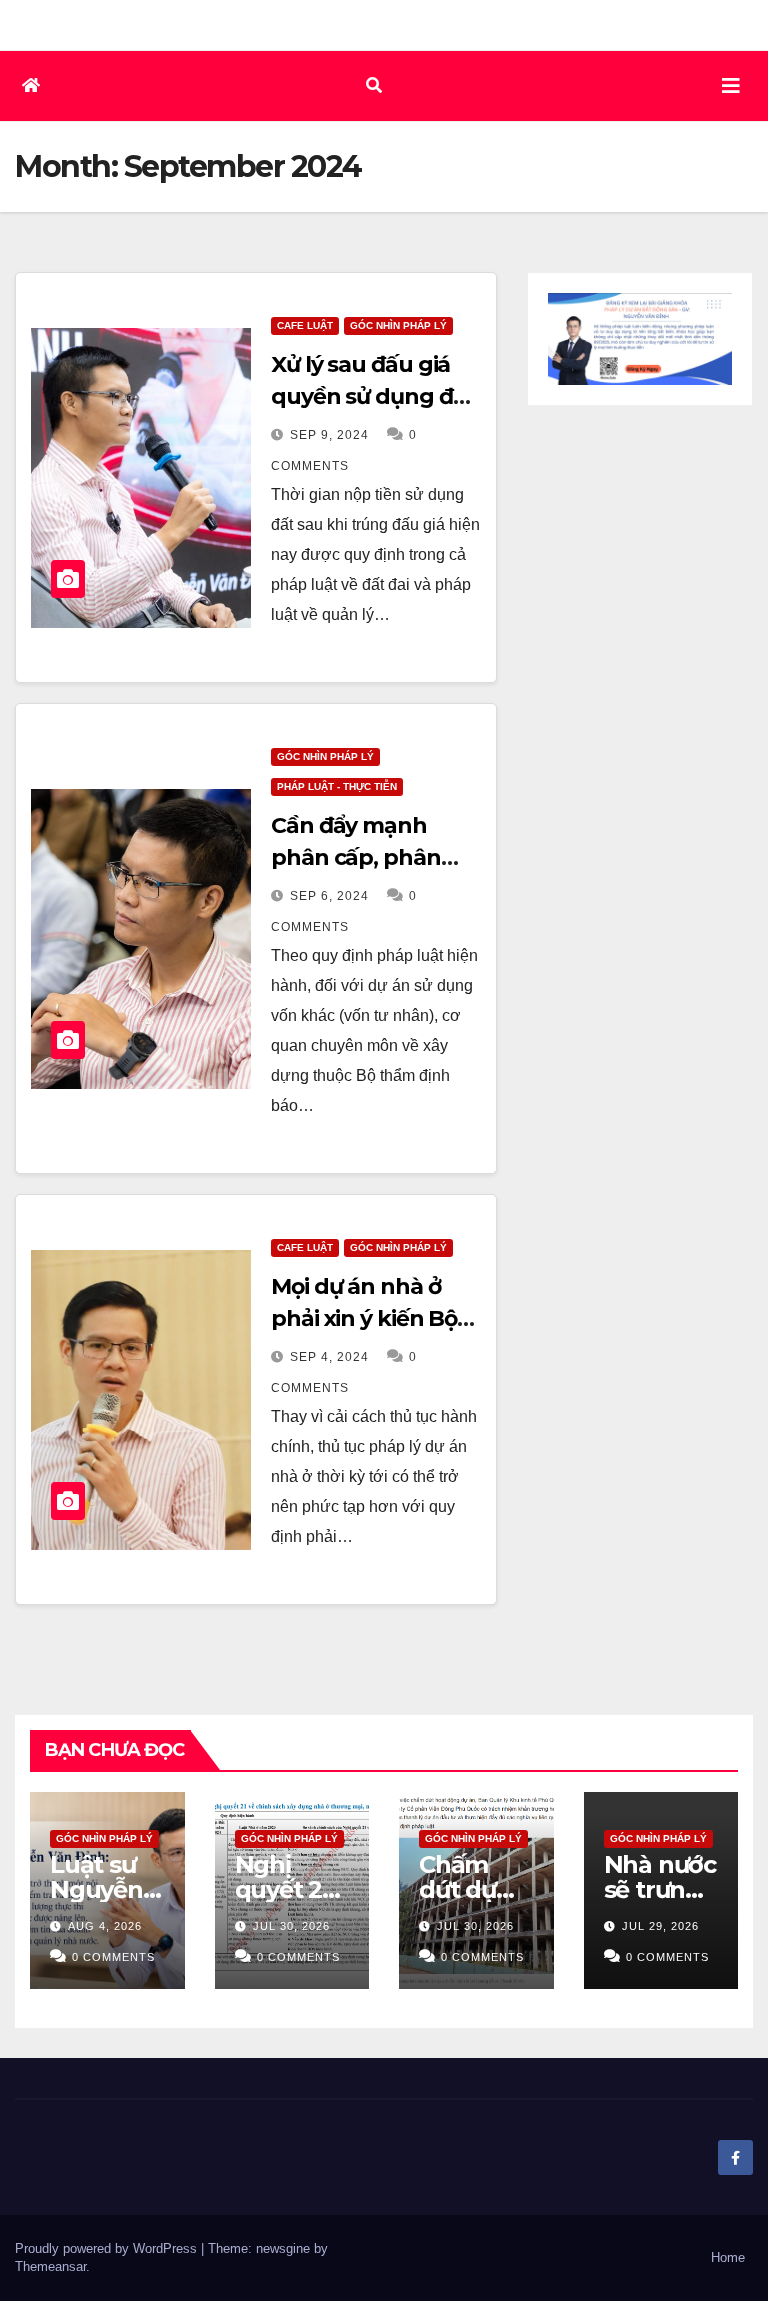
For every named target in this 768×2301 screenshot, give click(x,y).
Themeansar (50, 2266)
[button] (374, 85)
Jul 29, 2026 (660, 1926)
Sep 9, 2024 (329, 435)
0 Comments (113, 1957)
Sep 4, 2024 (329, 1357)
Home (728, 2257)
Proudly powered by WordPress (108, 2248)
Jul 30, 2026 (291, 1926)
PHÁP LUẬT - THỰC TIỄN (337, 786)
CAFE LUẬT (305, 325)
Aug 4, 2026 (105, 1926)
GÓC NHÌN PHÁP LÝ (398, 325)
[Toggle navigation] (731, 86)
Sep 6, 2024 (329, 896)
